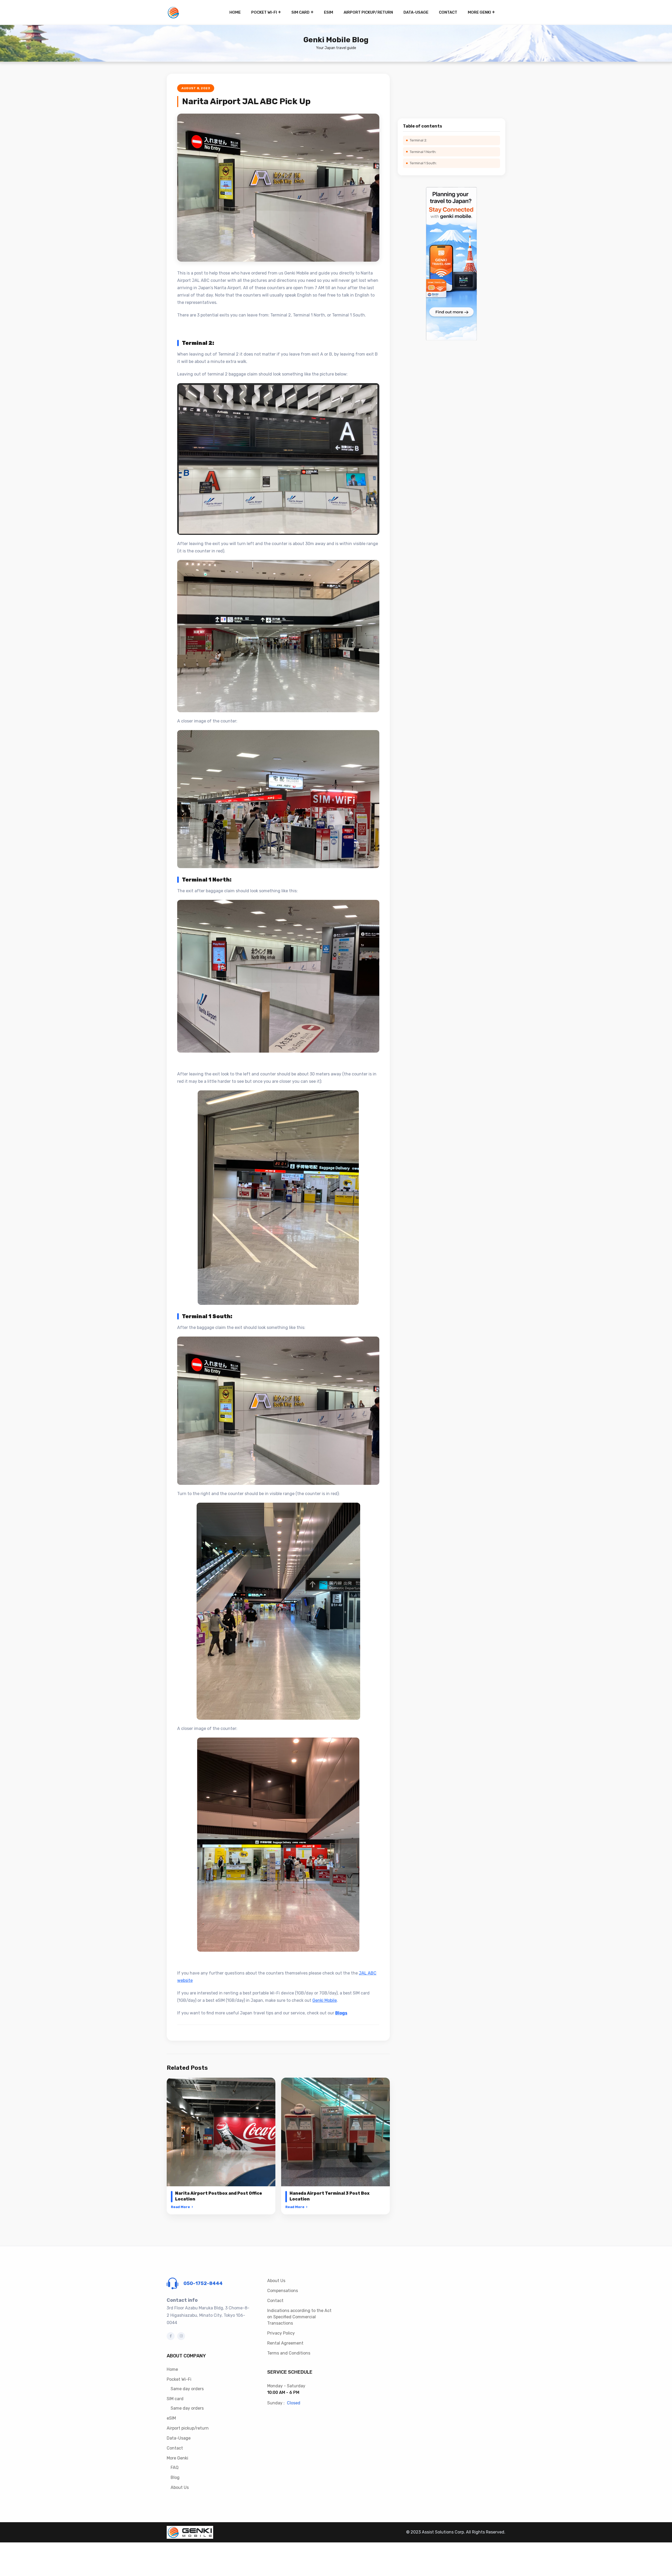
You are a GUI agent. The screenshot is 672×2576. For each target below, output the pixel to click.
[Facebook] (171, 2336)
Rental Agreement (285, 2343)
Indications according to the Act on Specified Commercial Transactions (299, 2317)
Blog (175, 2477)
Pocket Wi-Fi (264, 12)
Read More (182, 2207)
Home (235, 12)
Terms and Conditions (289, 2353)
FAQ (175, 2467)
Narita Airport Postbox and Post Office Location (219, 2196)
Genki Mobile (325, 2000)
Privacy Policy (281, 2333)
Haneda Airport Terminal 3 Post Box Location (330, 2196)
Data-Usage (416, 12)
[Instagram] (181, 2336)
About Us (180, 2487)
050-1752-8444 (203, 2283)
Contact (448, 12)
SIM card (300, 12)
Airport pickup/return (368, 12)
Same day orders (187, 2389)
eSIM (329, 12)
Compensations (283, 2291)
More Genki (479, 12)
